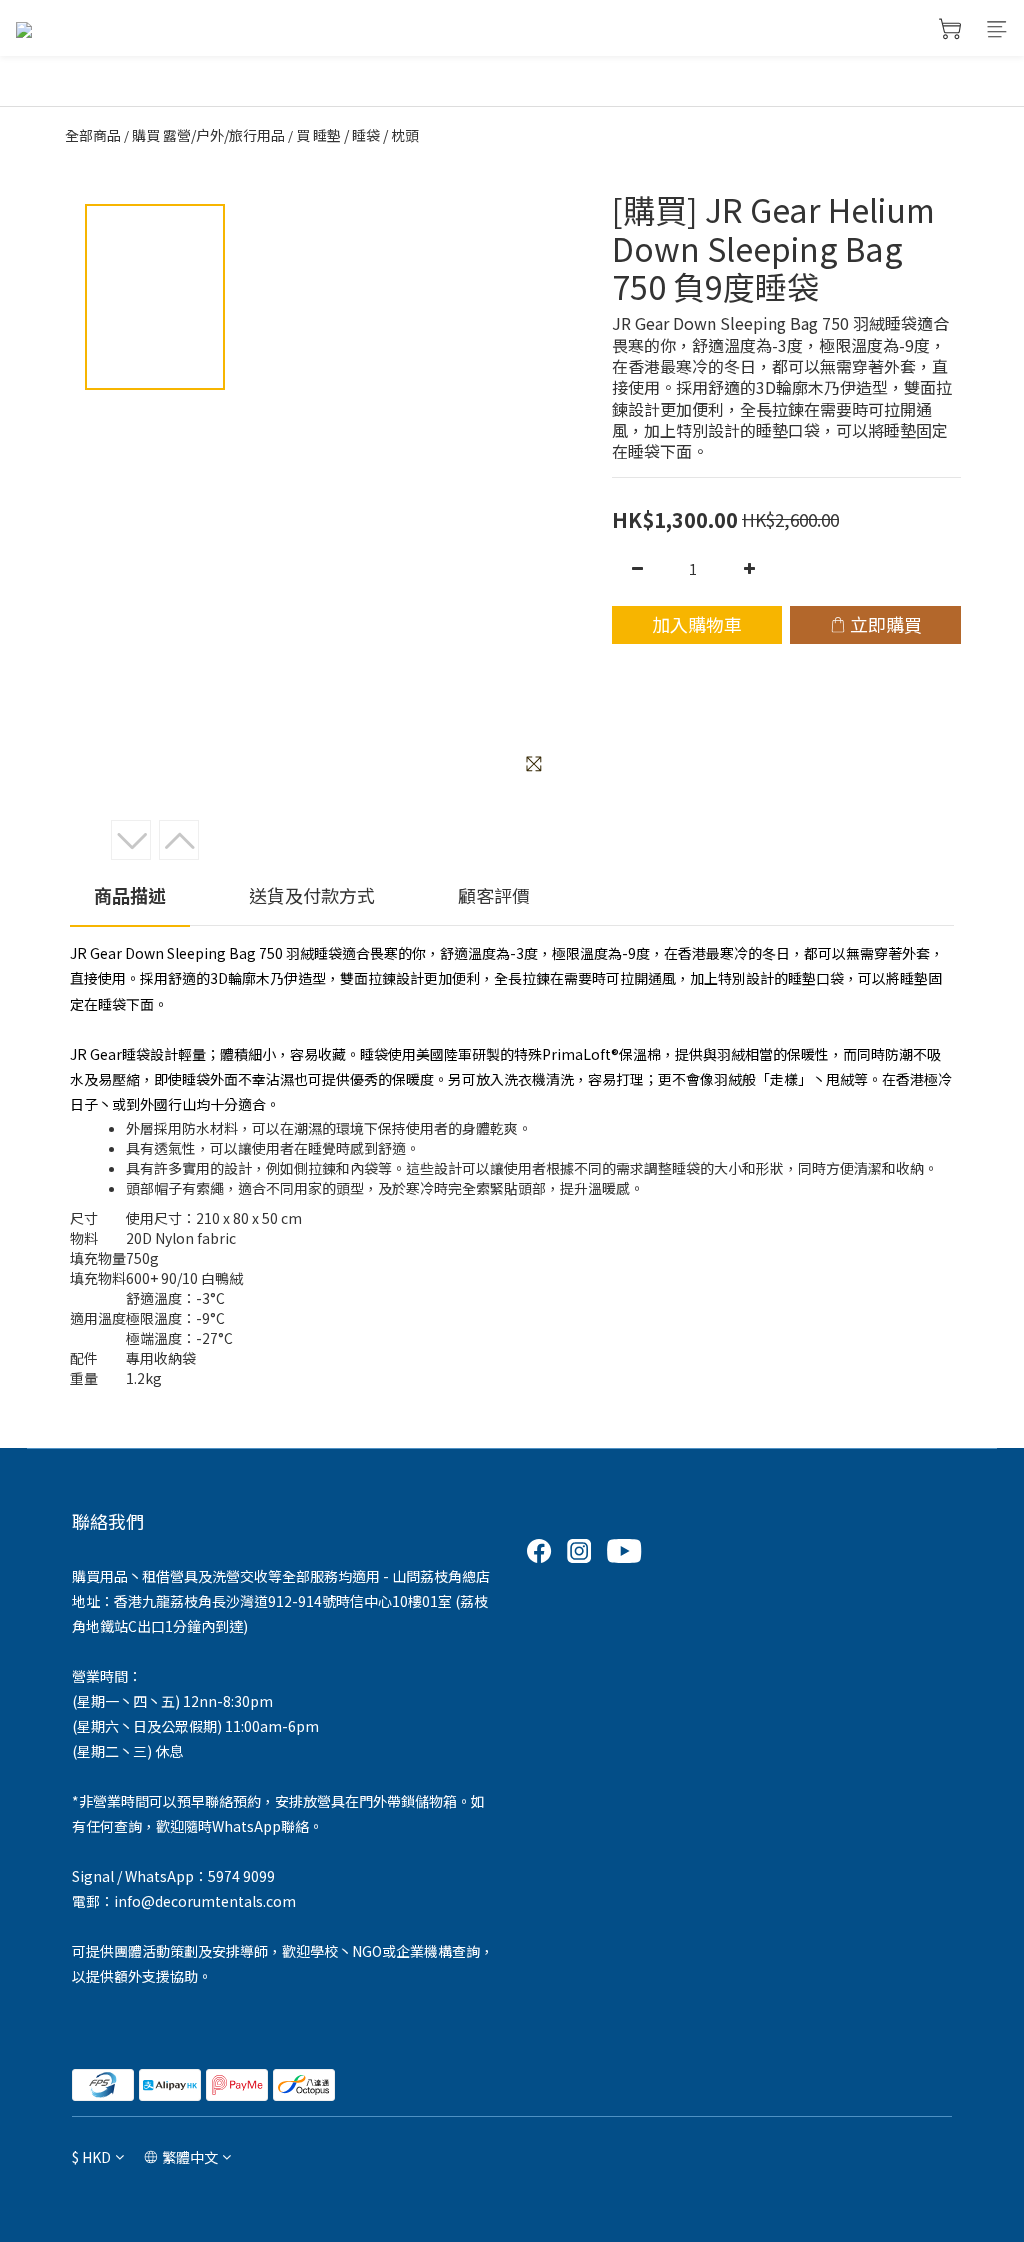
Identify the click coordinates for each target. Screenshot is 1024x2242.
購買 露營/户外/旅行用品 (208, 135)
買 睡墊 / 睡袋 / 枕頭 (357, 135)
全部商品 (93, 135)
